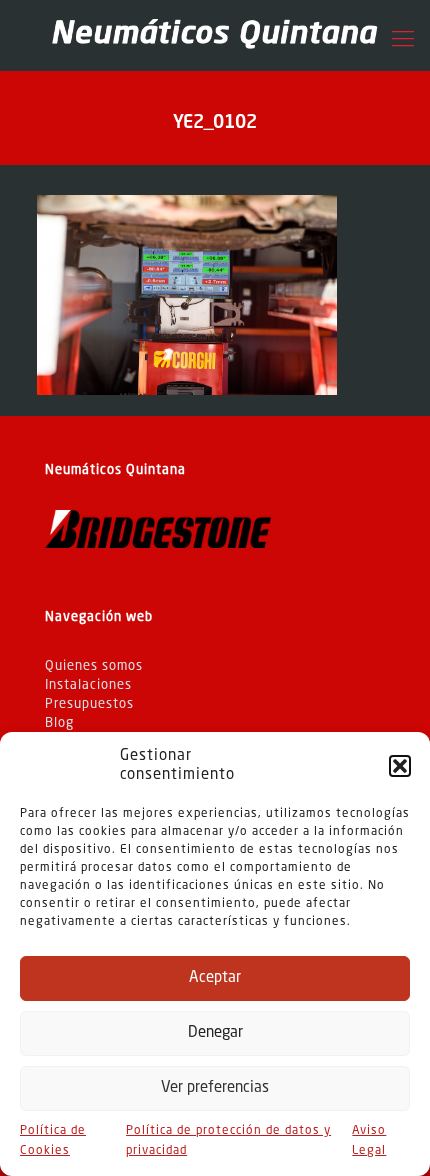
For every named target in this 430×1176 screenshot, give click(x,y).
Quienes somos (94, 666)
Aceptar (215, 978)
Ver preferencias (215, 1088)
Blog (59, 723)
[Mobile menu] (403, 40)
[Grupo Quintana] (215, 35)
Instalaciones (88, 685)
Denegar (215, 1033)
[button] (400, 766)
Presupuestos (89, 704)
